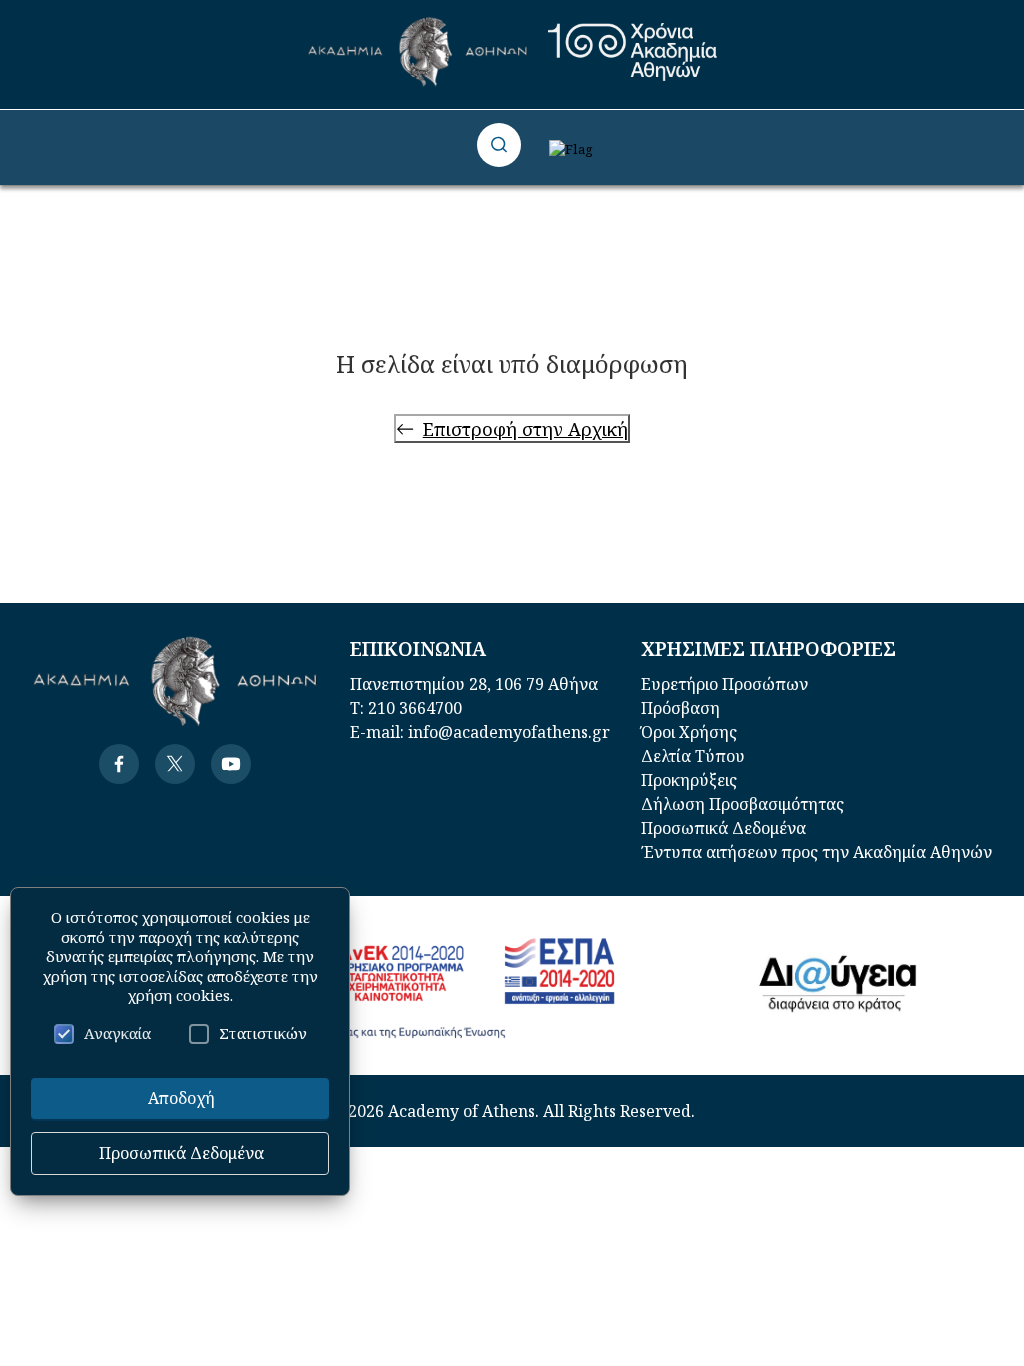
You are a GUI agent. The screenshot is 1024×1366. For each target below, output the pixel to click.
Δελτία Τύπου (693, 756)
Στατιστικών (263, 1033)
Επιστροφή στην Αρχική (525, 428)
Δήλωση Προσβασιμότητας (742, 804)
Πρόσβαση (680, 708)
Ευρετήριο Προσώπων (724, 684)
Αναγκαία (117, 1033)
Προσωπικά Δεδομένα (723, 828)
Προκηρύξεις (689, 780)
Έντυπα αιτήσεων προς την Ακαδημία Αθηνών (816, 852)
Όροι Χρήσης (689, 732)
